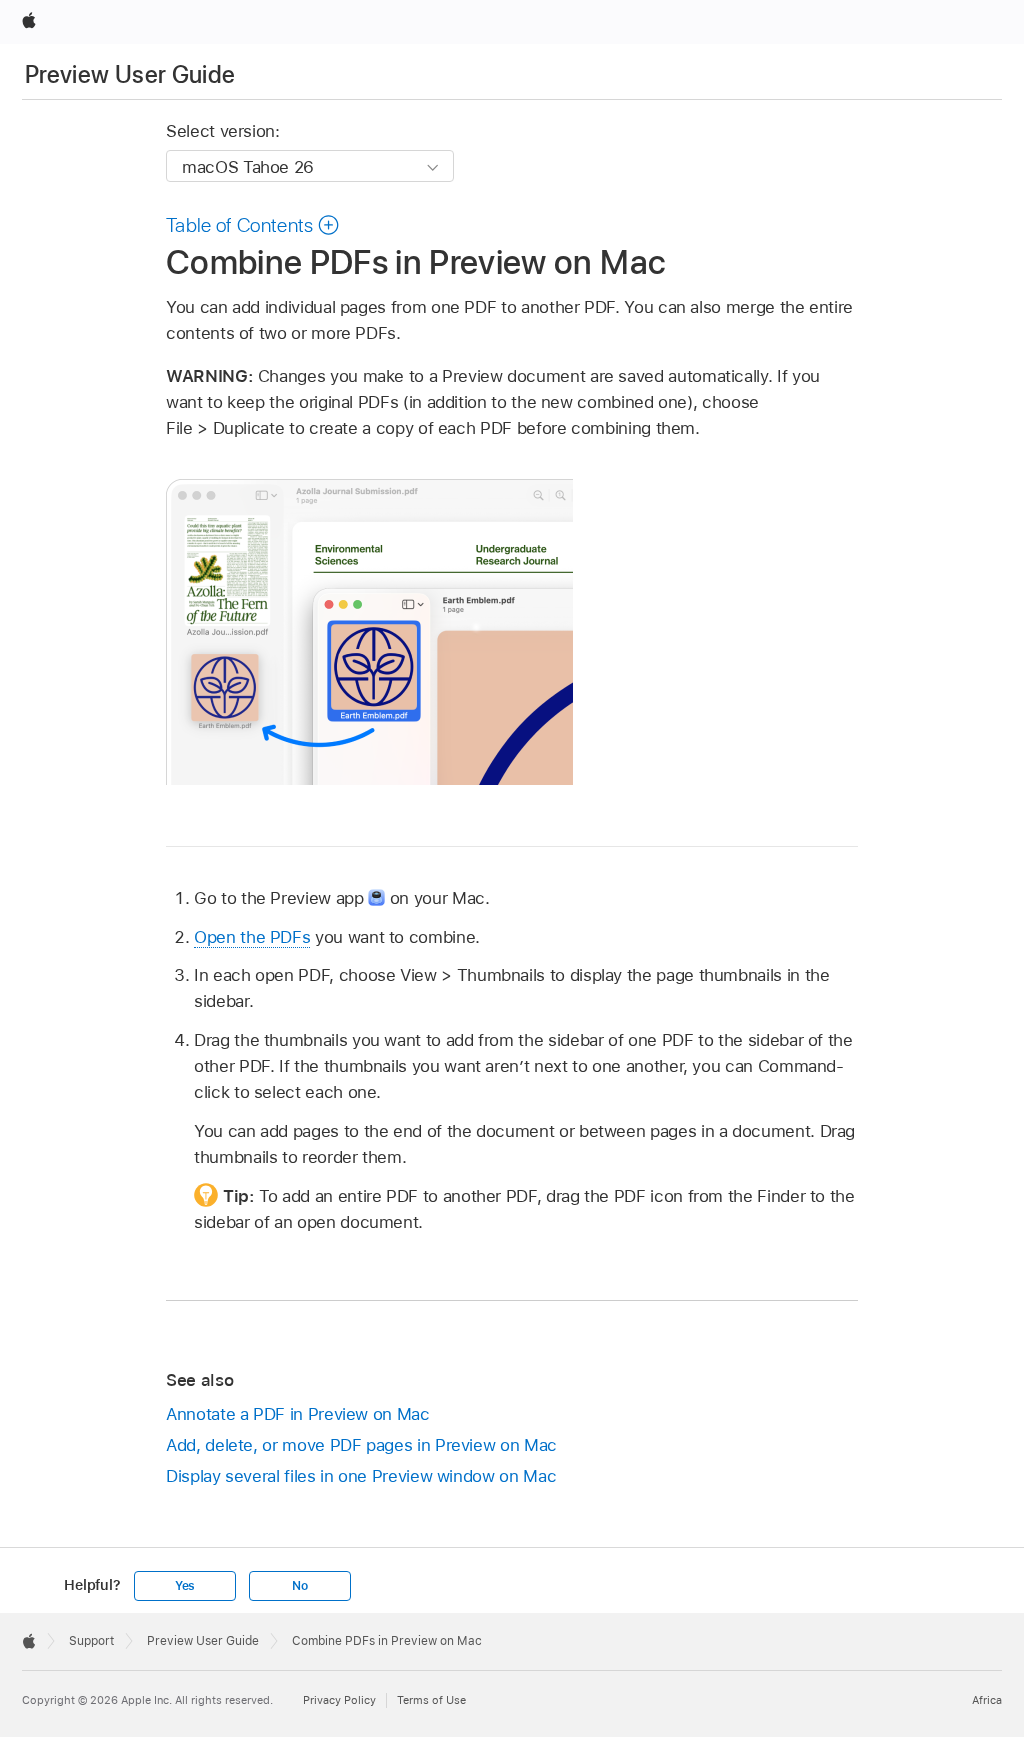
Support (91, 1641)
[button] (253, 225)
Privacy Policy (339, 1700)
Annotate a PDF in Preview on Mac (298, 1414)
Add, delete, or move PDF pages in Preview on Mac (361, 1445)
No (300, 1586)
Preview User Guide (130, 74)
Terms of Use (431, 1700)
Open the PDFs (252, 937)
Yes (185, 1586)
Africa (987, 1700)
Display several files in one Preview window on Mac (361, 1476)
